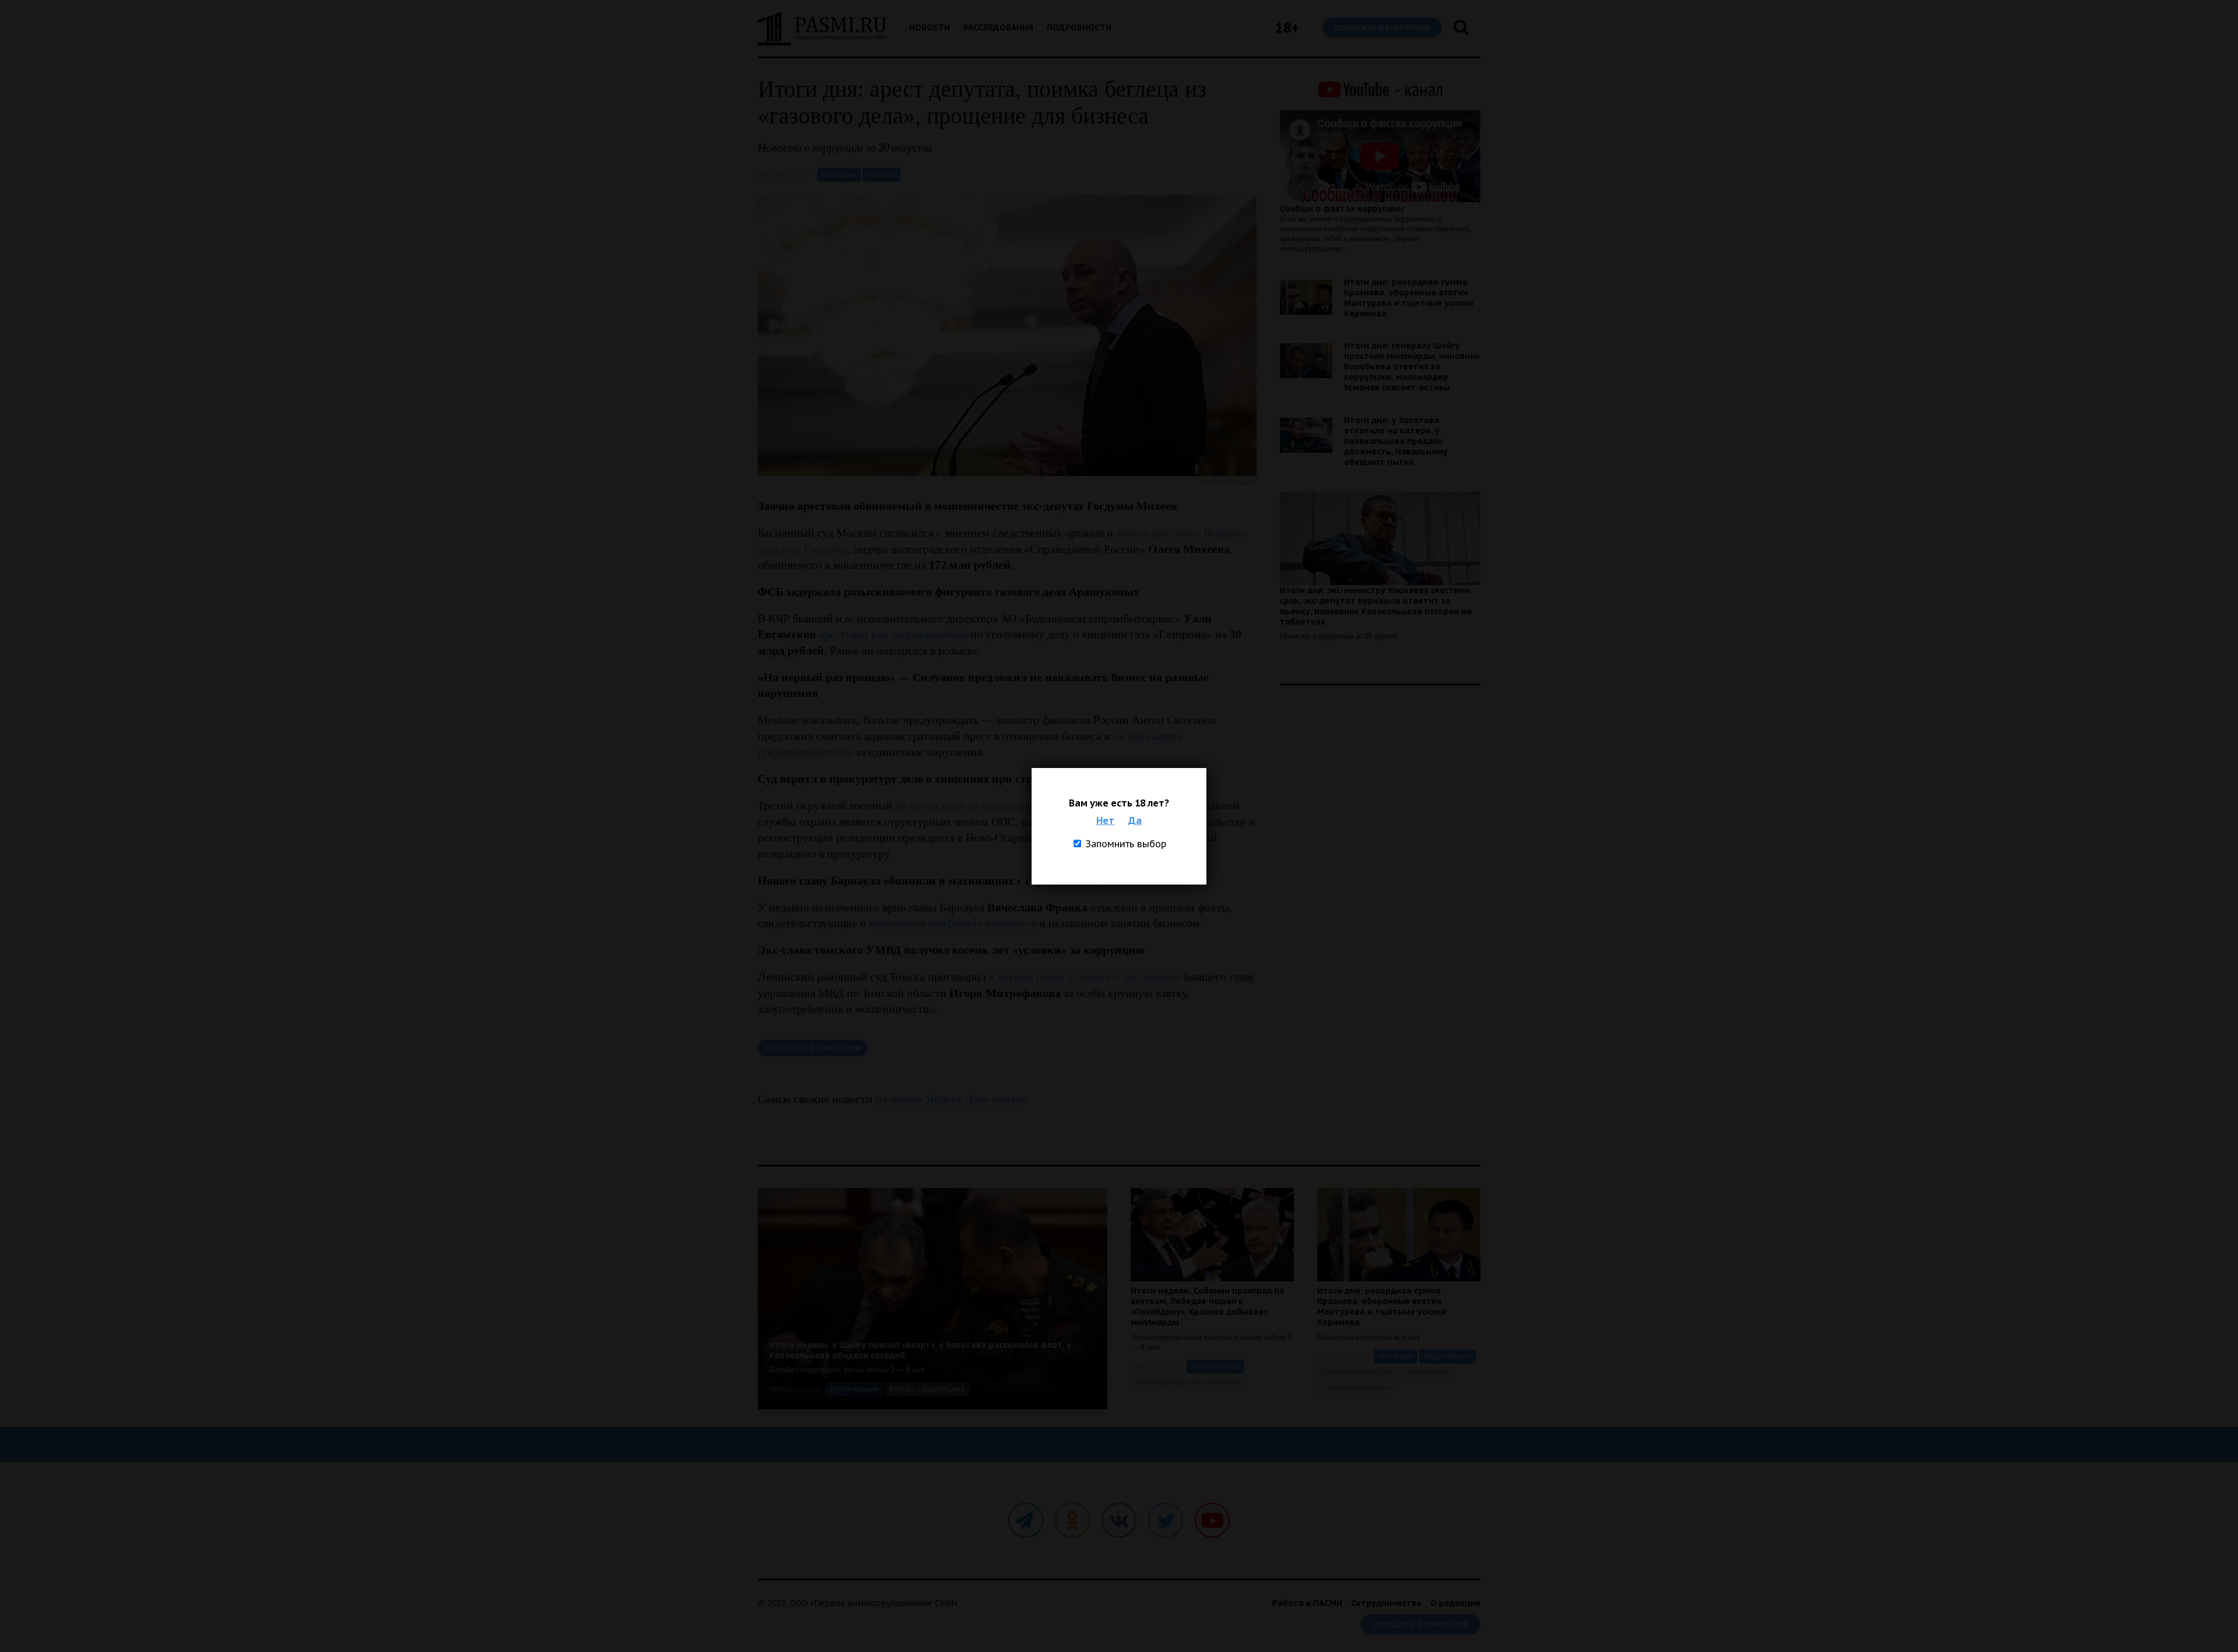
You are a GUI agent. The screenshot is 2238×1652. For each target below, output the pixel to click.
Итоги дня (839, 175)
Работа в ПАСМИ (1307, 1603)
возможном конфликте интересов (953, 923)
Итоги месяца (1215, 1366)
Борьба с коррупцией (927, 1389)
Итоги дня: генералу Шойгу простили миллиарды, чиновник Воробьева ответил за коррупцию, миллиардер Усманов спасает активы (1412, 367)
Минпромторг (1428, 1372)
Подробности (1079, 27)
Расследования (998, 27)
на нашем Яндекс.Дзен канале (951, 1099)
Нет (1105, 820)
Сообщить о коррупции (1382, 28)
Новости (930, 27)
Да (1135, 820)
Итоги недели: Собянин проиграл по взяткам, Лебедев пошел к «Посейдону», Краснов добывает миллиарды (1208, 1306)
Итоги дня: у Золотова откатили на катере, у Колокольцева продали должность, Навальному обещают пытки (1396, 441)
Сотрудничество (1386, 1603)
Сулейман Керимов (1356, 1388)
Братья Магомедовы (1357, 1372)
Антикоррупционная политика (1187, 1382)
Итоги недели (854, 1389)
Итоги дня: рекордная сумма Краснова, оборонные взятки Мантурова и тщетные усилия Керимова (1409, 298)
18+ (1287, 28)
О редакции (1455, 1603)
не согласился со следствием (967, 805)
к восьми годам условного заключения (1085, 977)
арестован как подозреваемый (893, 634)
